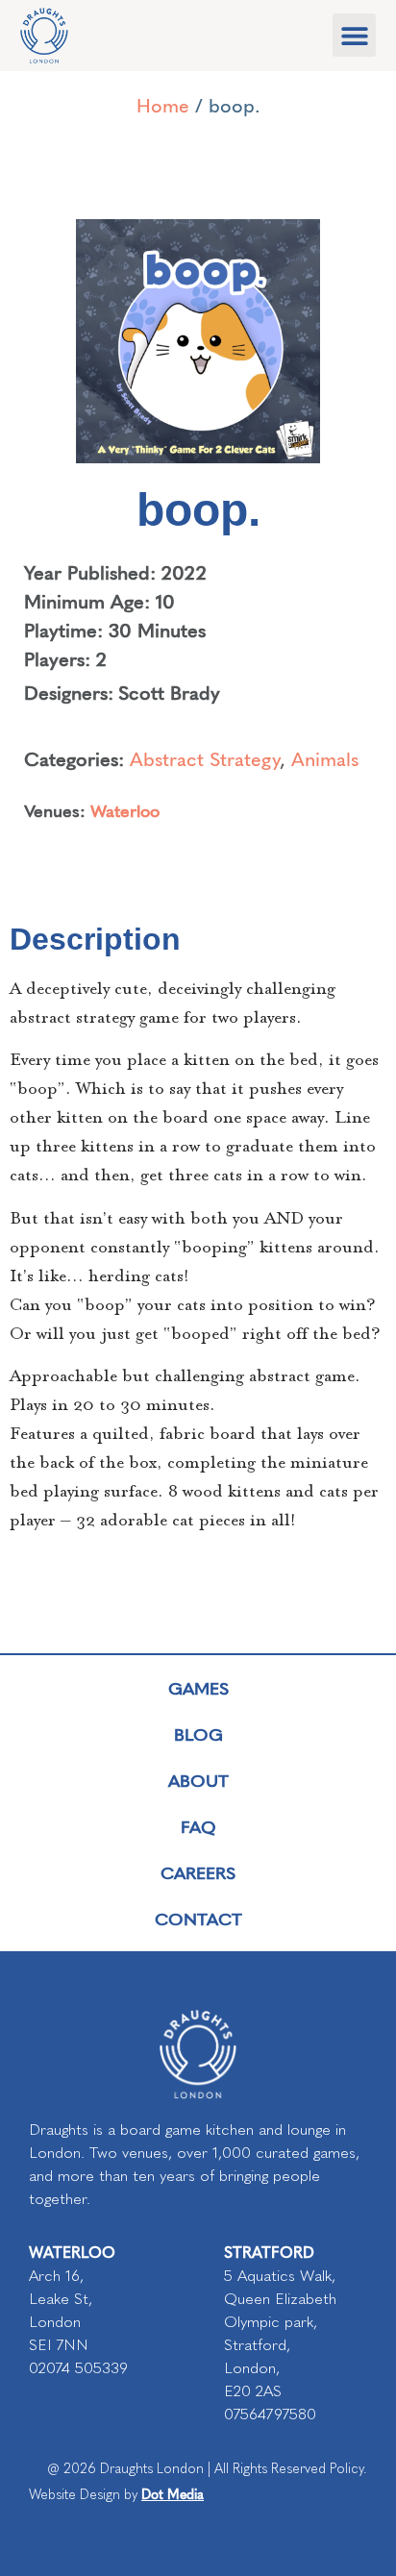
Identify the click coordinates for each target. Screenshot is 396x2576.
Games (198, 1687)
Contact (198, 1918)
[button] (354, 35)
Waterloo (125, 810)
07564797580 (270, 2414)
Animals (325, 758)
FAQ (198, 1826)
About (198, 1780)
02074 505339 (78, 2368)
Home (163, 104)
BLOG (198, 1734)
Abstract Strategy (205, 758)
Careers (198, 1872)
